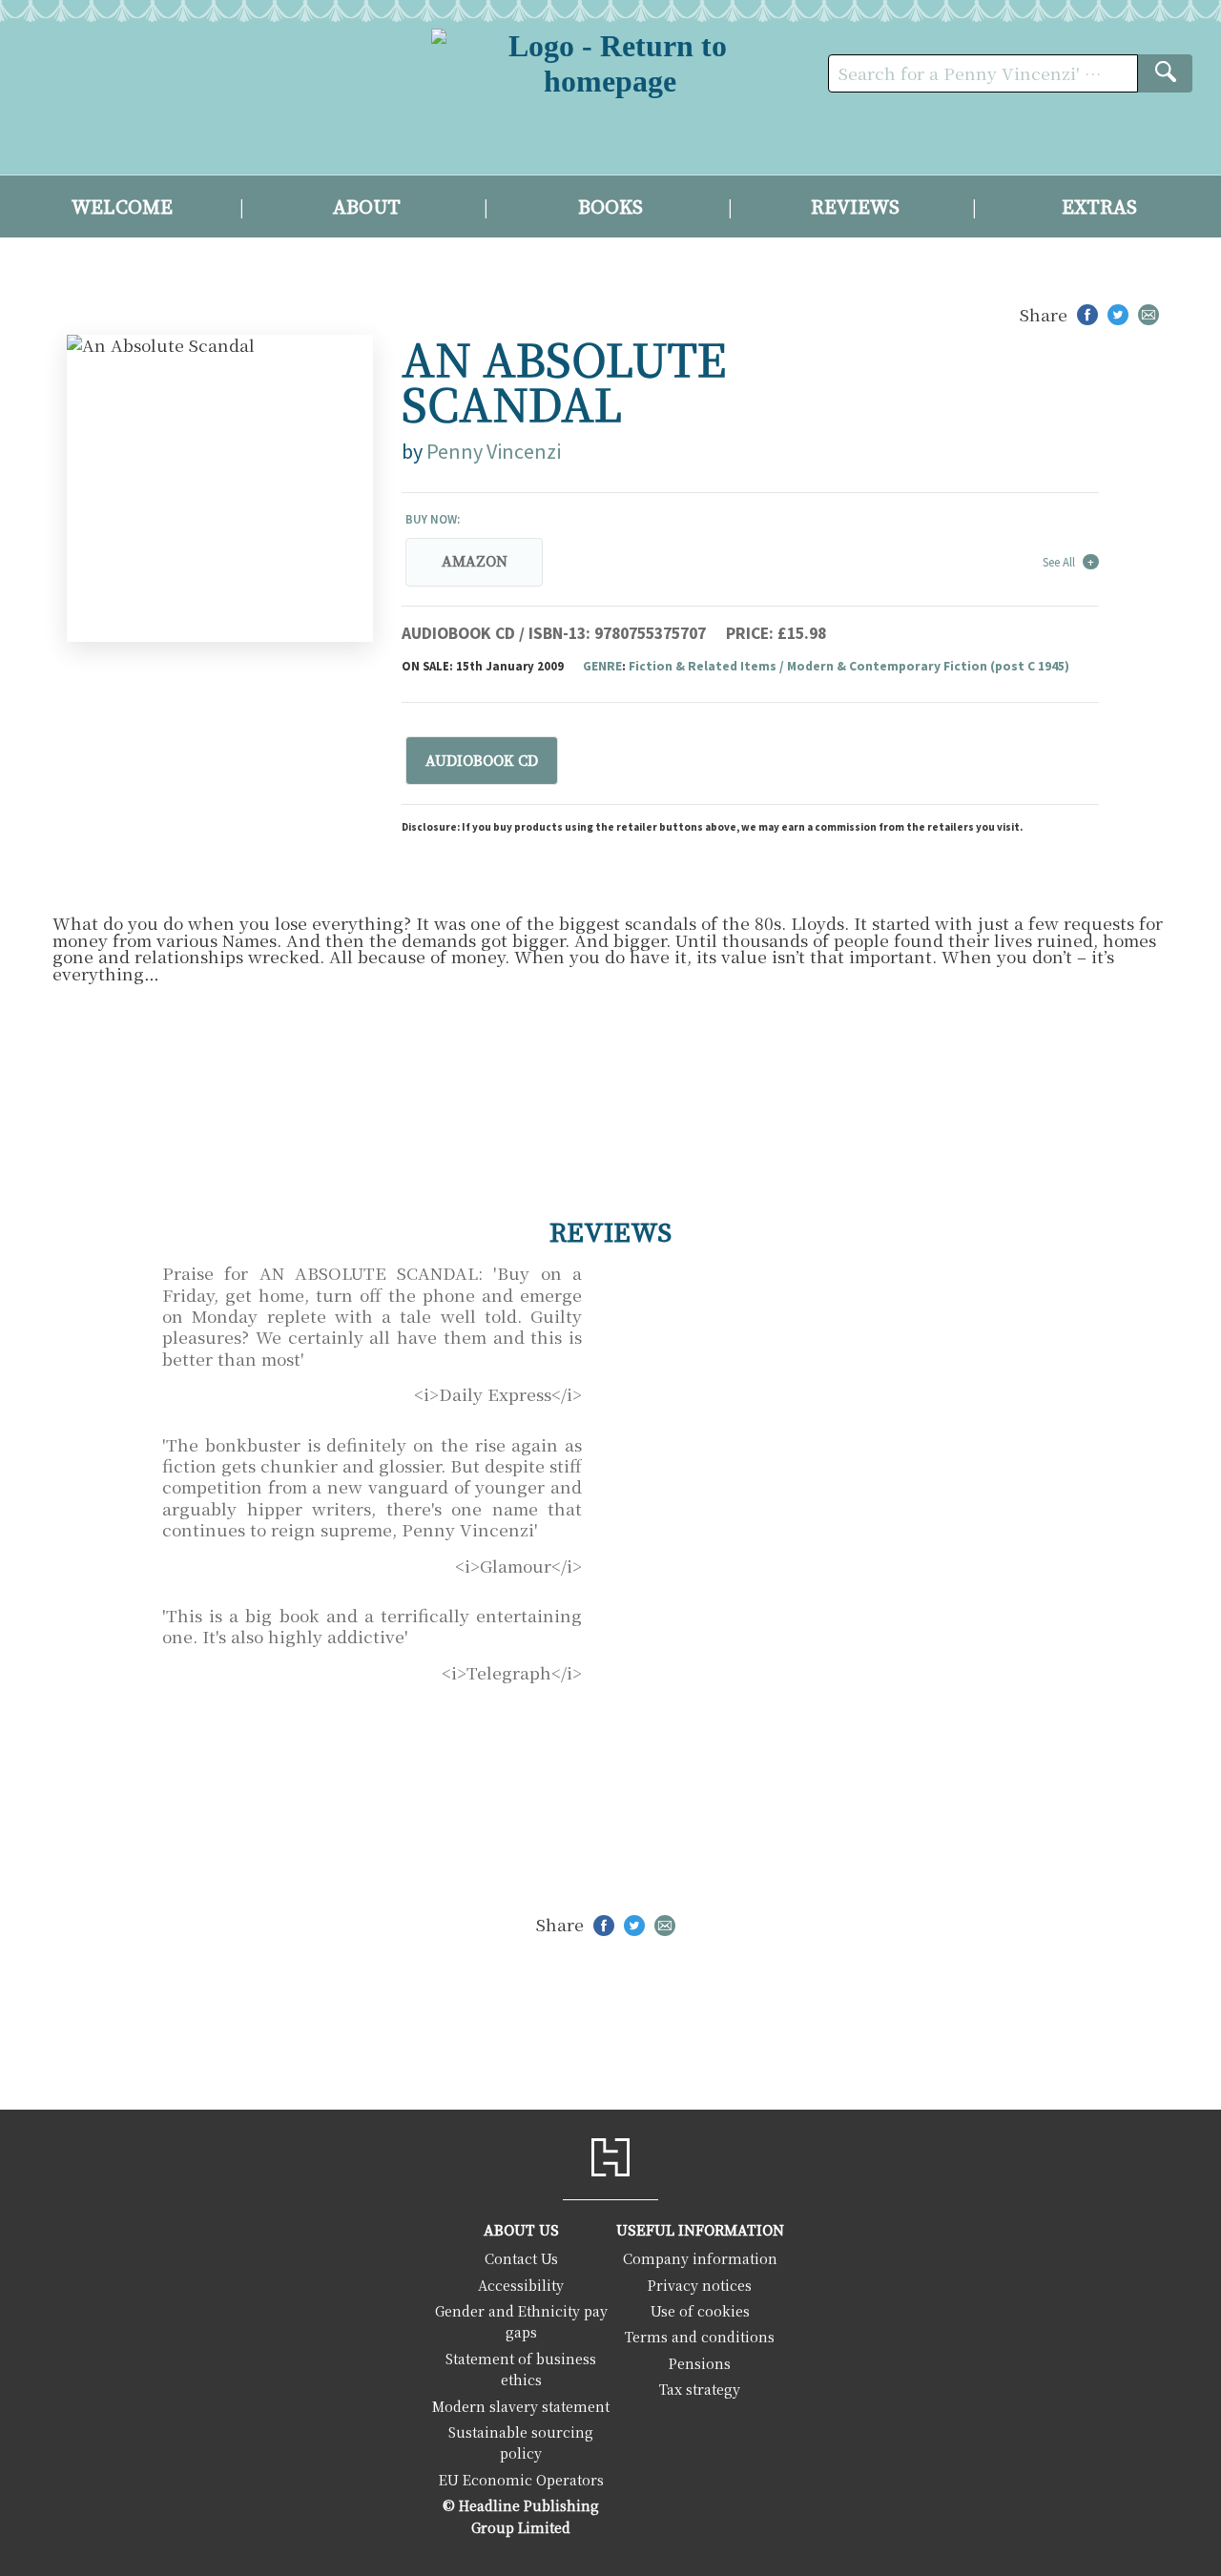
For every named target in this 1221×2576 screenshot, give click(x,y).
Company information (700, 2258)
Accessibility (521, 2285)
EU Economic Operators (521, 2479)
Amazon (475, 562)
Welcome (122, 208)
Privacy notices (700, 2285)
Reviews (855, 208)
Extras (1099, 208)
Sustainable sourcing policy (521, 2442)
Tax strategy (700, 2389)
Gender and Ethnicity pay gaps (521, 2321)
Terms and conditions (700, 2336)
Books (610, 208)
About (367, 208)
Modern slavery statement (521, 2406)
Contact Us (521, 2258)
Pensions (700, 2363)
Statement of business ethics (521, 2369)
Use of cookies (700, 2310)
